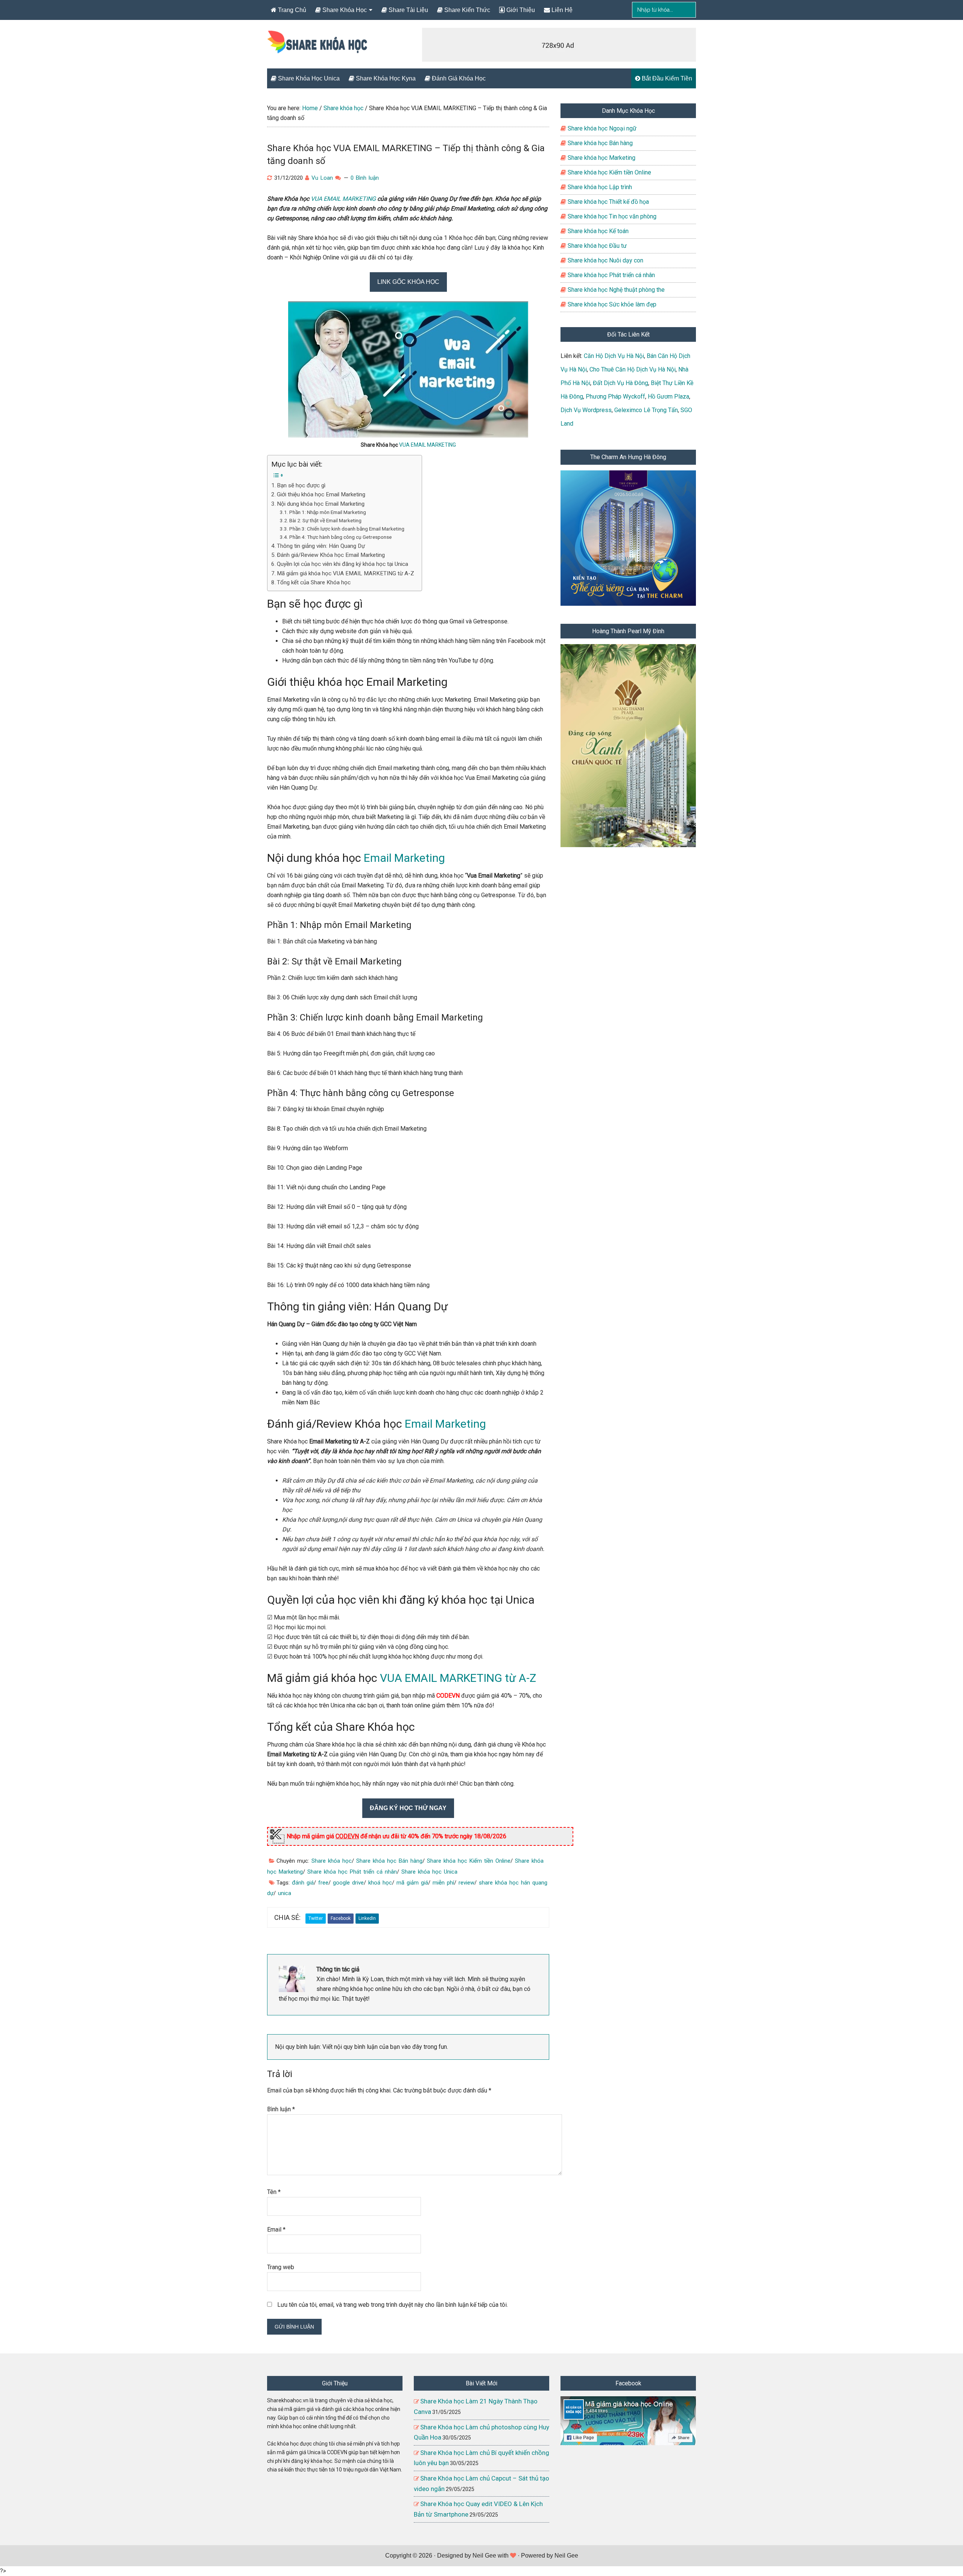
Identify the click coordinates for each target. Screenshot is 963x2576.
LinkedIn (367, 1918)
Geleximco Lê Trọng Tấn (646, 410)
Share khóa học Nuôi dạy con (605, 260)
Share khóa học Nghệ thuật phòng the (615, 290)
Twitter (316, 1918)
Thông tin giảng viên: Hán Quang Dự (321, 546)
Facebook (341, 1918)
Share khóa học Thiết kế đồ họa (608, 202)
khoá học (380, 1883)
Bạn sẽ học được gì (301, 485)
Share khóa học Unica (429, 1872)
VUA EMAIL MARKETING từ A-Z (458, 1678)
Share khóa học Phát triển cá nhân (352, 1872)
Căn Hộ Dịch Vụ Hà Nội (614, 356)
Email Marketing (404, 858)
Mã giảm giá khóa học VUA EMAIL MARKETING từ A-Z (346, 573)
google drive (348, 1883)
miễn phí (443, 1883)
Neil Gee (484, 2556)
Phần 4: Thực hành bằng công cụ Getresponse (340, 537)
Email (276, 2230)
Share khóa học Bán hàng (389, 1861)
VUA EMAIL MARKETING (343, 199)
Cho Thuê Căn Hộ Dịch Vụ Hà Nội (633, 369)
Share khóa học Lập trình (599, 187)
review (466, 1883)
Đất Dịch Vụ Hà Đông (620, 383)
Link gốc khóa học (408, 282)
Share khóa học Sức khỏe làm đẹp (611, 304)
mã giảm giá (412, 1883)
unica (285, 1893)
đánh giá (303, 1883)
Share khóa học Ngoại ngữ (601, 128)
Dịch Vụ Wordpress (586, 410)
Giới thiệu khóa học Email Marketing (321, 494)
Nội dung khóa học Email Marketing (321, 504)
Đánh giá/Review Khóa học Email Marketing (331, 555)
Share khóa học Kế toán (597, 231)
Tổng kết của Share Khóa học (314, 582)
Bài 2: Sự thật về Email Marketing (325, 520)
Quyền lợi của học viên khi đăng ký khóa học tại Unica (343, 564)
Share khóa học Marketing (601, 158)
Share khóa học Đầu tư (596, 246)
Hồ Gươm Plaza (668, 396)
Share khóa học (332, 1861)
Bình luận (281, 2109)
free (323, 1883)
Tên (274, 2192)
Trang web (281, 2267)
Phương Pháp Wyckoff (615, 396)
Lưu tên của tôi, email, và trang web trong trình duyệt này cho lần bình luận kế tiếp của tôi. (393, 2305)
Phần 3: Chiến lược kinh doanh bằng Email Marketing (347, 529)
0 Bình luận (365, 178)
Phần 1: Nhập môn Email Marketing (328, 512)
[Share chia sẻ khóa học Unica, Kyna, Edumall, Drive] (318, 48)
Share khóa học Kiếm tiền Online (469, 1861)
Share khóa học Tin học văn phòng (611, 216)
